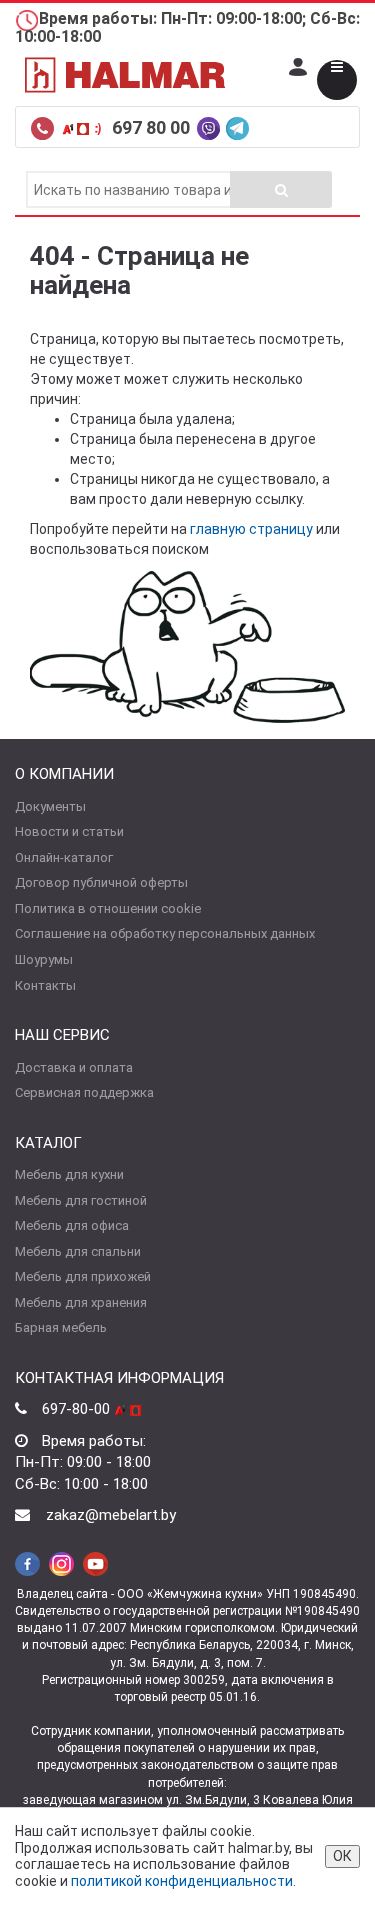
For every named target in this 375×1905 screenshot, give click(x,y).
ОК (342, 1856)
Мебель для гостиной (81, 1200)
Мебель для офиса (72, 1225)
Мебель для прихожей (83, 1276)
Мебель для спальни (78, 1251)
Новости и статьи (69, 831)
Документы (50, 806)
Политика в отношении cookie (108, 908)
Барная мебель (61, 1327)
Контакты (45, 985)
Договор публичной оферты (101, 882)
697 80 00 (153, 127)
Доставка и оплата (74, 1067)
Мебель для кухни (69, 1174)
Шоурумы (44, 959)
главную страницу (251, 529)
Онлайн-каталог (64, 857)
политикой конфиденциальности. (183, 1881)
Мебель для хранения (81, 1302)
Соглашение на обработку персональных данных (165, 933)
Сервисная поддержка (84, 1092)
